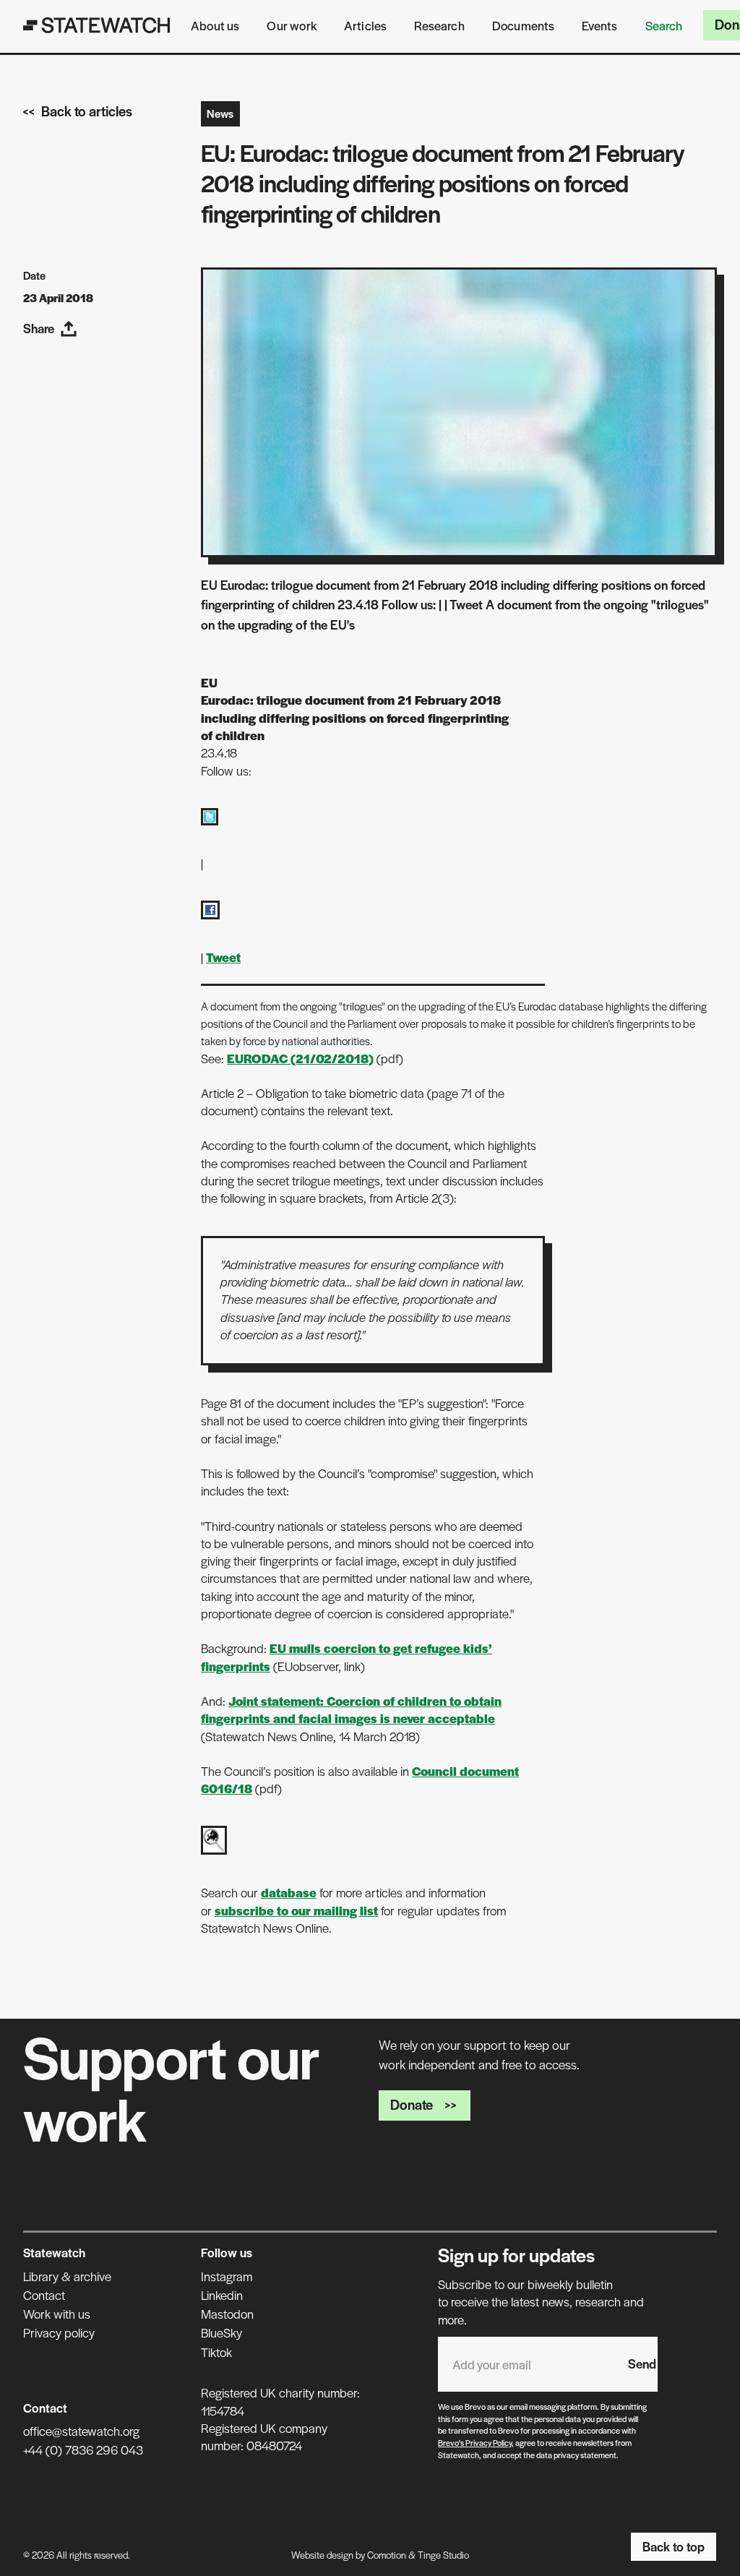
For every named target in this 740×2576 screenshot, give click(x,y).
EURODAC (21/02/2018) (300, 1058)
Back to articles (87, 111)
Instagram (227, 2276)
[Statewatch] (97, 25)
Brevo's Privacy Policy (475, 2442)
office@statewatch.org (81, 2431)
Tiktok (216, 2352)
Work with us (57, 2314)
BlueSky (221, 2332)
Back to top (674, 2546)
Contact (44, 2295)
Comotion (387, 2555)
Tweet (223, 957)
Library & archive (67, 2276)
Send (642, 2364)
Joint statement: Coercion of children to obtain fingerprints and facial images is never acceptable (351, 1709)
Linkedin (222, 2295)
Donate (412, 2104)
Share (39, 328)
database (289, 1892)
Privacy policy (59, 2332)
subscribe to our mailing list (296, 1910)
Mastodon (227, 2314)
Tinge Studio (443, 2555)
